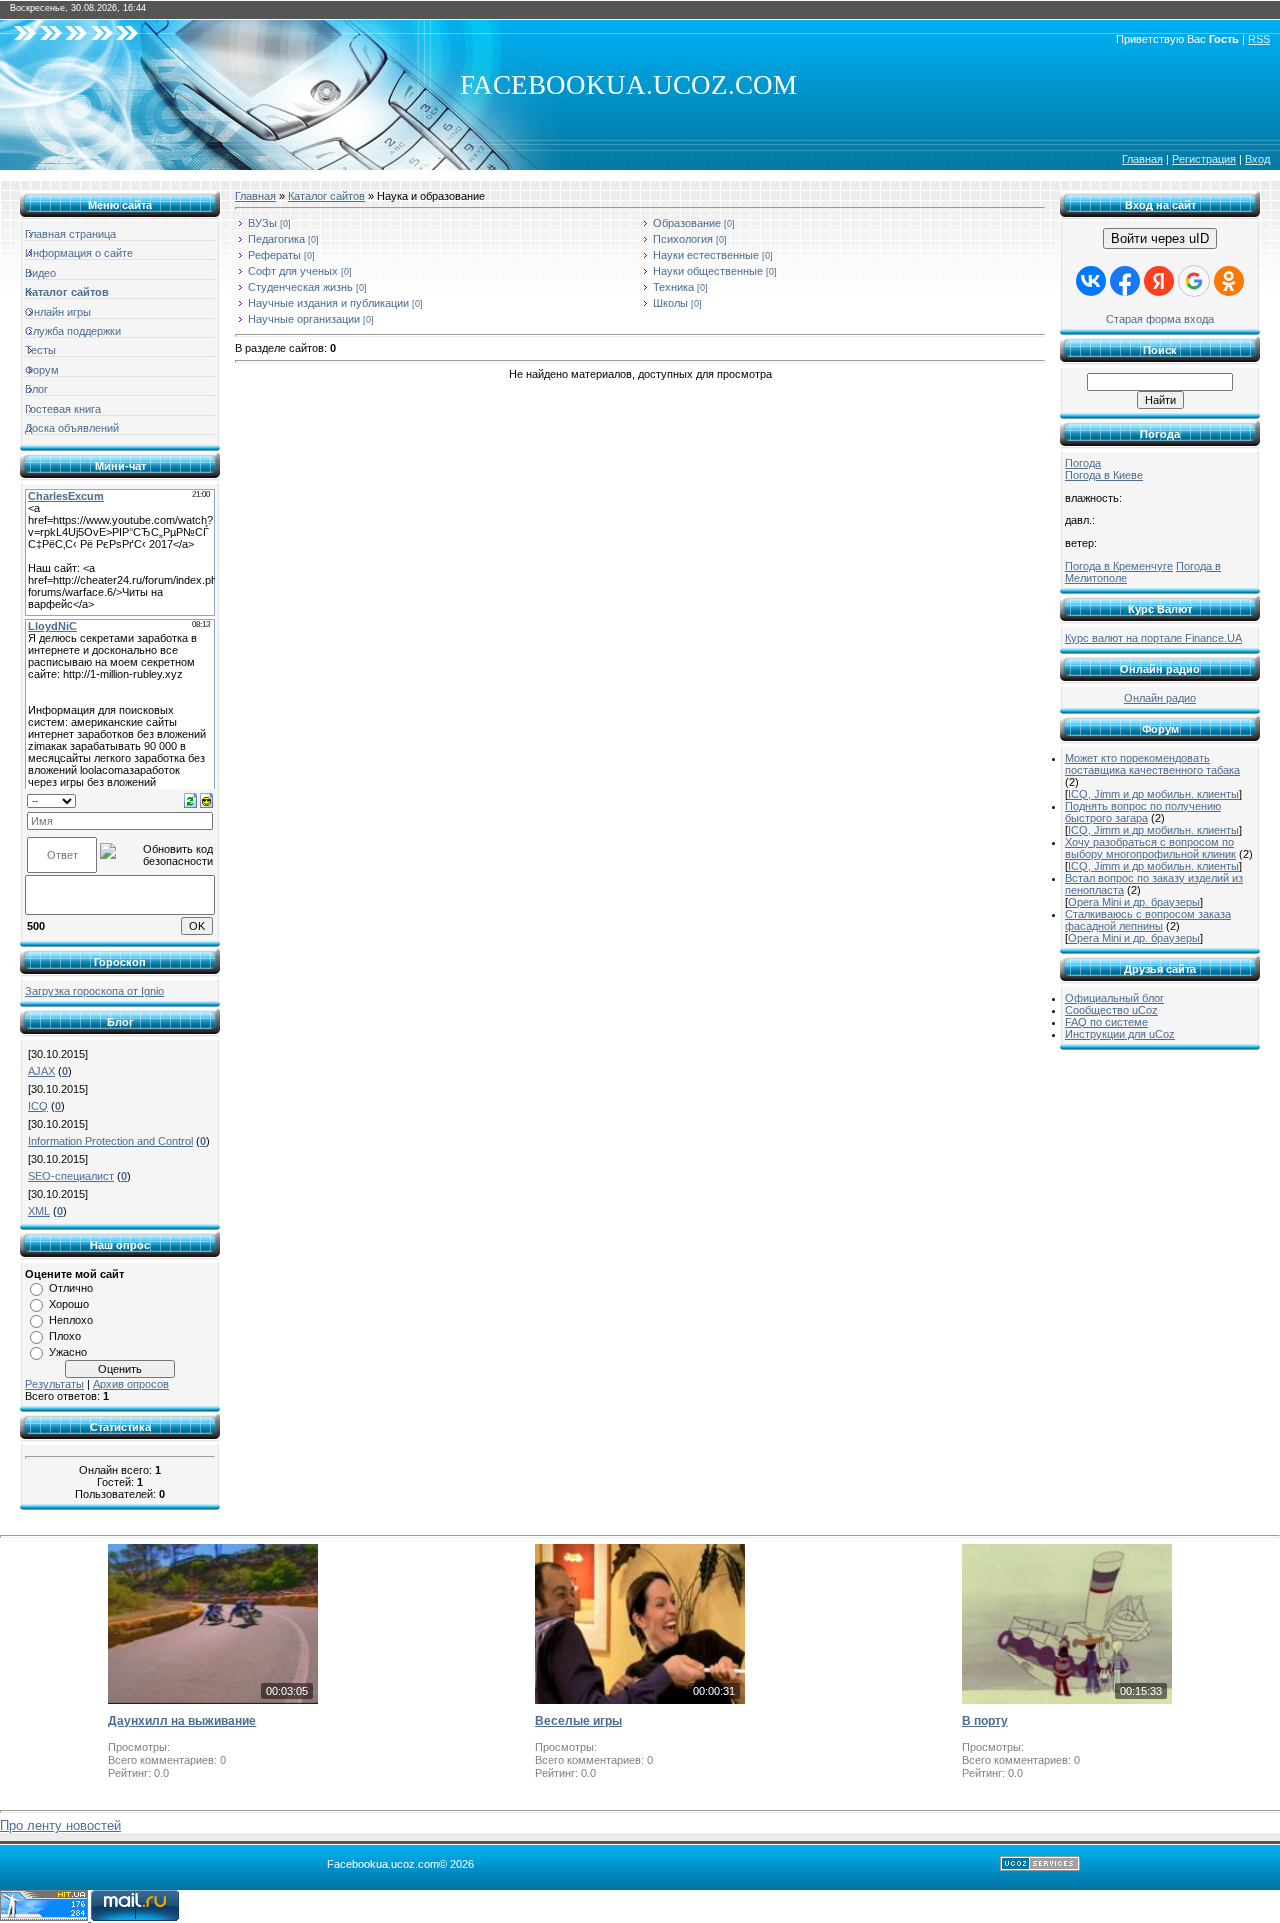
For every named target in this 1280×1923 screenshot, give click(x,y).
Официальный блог (1114, 998)
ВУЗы (262, 223)
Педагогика (276, 239)
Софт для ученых (293, 271)
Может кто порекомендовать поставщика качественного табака (1152, 764)
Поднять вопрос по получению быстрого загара (1143, 812)
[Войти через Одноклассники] (1229, 281)
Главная (1142, 159)
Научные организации (304, 319)
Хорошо (69, 1304)
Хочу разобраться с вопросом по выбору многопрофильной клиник (1150, 848)
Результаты (54, 1384)
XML (39, 1211)
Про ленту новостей (60, 1825)
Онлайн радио (1160, 698)
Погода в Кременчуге (1119, 566)
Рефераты (274, 255)
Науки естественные (706, 255)
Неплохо (71, 1320)
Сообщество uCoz (1111, 1010)
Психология (683, 239)
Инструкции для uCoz (1120, 1034)
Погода (1083, 463)
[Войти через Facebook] (1125, 281)
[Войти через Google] (1194, 281)
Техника (673, 287)
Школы (670, 303)
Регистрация (1204, 159)
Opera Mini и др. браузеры (1134, 902)
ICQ (38, 1106)
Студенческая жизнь (300, 287)
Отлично (71, 1288)
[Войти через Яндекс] (1159, 281)
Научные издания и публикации (328, 303)
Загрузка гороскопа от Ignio (94, 991)
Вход (1257, 159)
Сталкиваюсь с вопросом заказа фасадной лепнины (1148, 920)
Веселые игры (578, 1721)
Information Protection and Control (110, 1141)
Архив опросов (131, 1384)
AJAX (41, 1071)
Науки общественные (708, 271)
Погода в (1104, 475)
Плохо (65, 1336)
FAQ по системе (1106, 1022)
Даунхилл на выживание (182, 1721)
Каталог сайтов (326, 196)
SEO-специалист (71, 1176)
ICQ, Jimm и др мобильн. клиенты (1153, 794)
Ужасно (68, 1352)
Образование (687, 223)
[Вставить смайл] (206, 800)
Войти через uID (1160, 238)
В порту (985, 1721)
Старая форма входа (1160, 319)
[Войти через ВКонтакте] (1091, 281)
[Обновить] (190, 800)
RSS (1259, 39)
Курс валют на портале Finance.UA (1153, 638)
